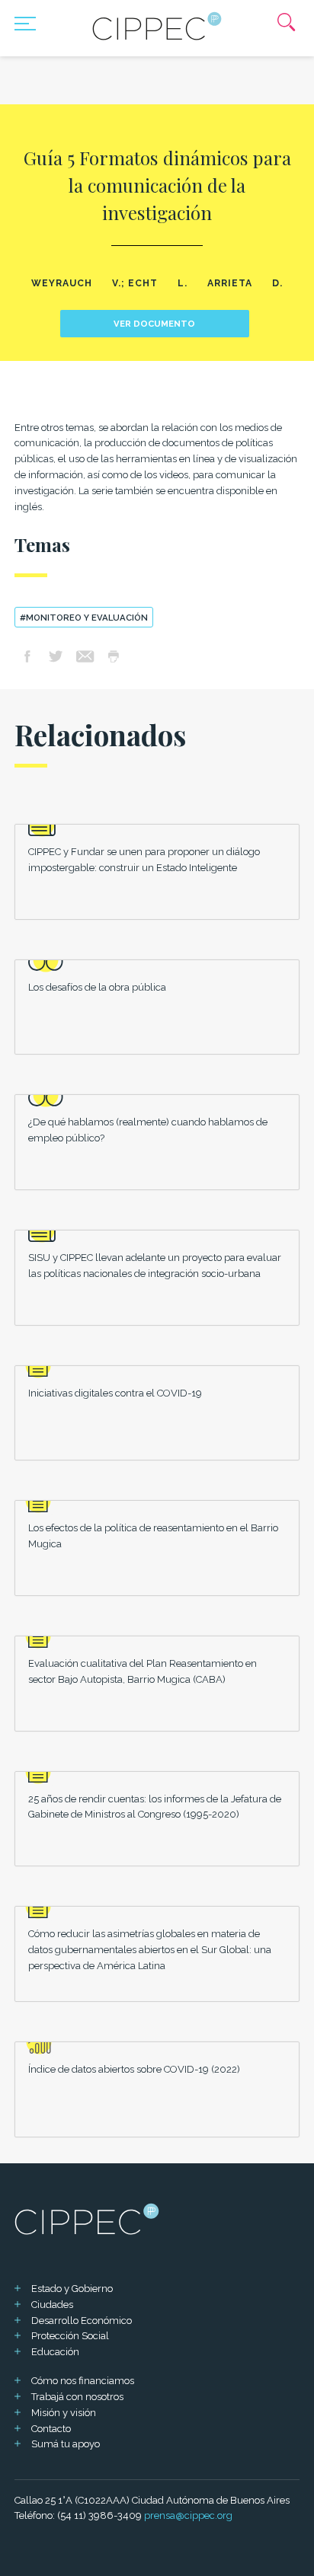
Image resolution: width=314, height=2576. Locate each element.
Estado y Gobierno (72, 2289)
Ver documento (154, 324)
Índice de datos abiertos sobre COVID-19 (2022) (134, 2069)
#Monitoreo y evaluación (84, 618)
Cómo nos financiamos (83, 2381)
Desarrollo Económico (82, 2321)
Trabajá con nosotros (77, 2397)
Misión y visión (64, 2413)
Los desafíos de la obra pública (97, 987)
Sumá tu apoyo (66, 2444)
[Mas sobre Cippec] (157, 26)
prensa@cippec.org (188, 2515)
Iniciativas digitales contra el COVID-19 (115, 1393)
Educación (55, 2352)
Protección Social (70, 2336)
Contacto (51, 2429)
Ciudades (52, 2305)
